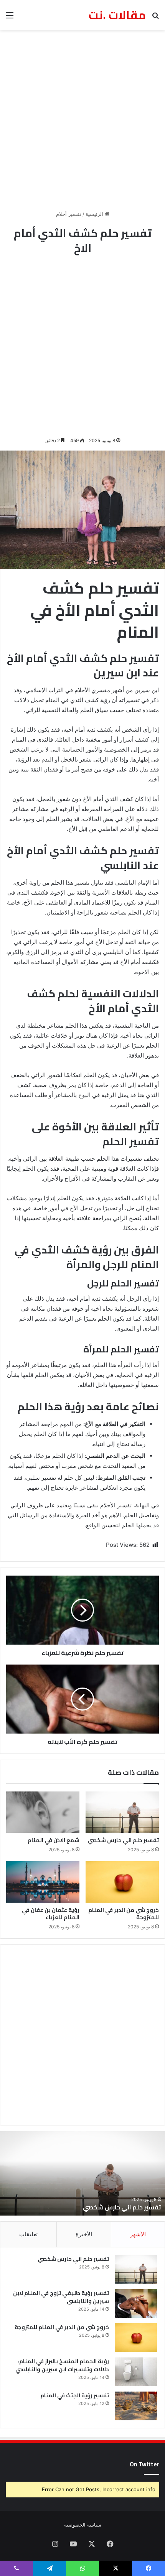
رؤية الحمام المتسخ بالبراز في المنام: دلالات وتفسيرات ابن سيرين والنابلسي (62, 2365)
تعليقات (28, 2234)
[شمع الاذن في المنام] (43, 1812)
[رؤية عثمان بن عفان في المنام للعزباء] (43, 1882)
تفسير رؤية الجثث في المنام (75, 2395)
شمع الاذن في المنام (54, 1840)
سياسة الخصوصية (83, 2525)
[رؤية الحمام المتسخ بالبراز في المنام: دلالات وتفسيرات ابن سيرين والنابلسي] (136, 2372)
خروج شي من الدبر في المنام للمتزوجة (124, 1914)
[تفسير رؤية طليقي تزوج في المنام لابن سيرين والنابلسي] (136, 2304)
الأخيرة (84, 2234)
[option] (82, 2173)
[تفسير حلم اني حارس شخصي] (122, 1812)
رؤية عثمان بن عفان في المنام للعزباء (51, 1914)
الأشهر (138, 2234)
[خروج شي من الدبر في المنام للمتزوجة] (122, 1882)
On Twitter (144, 2464)
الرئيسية (95, 214)
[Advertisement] (82, 120)
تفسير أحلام (69, 214)
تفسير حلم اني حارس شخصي (123, 1840)
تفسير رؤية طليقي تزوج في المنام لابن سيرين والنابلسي (61, 2297)
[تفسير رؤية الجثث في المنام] (136, 2406)
